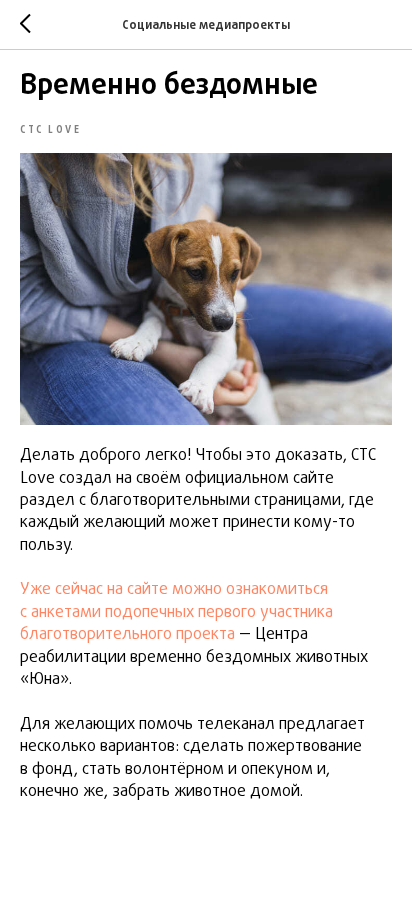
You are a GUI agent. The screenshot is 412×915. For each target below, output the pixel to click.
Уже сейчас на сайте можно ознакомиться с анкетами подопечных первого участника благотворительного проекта (176, 612)
